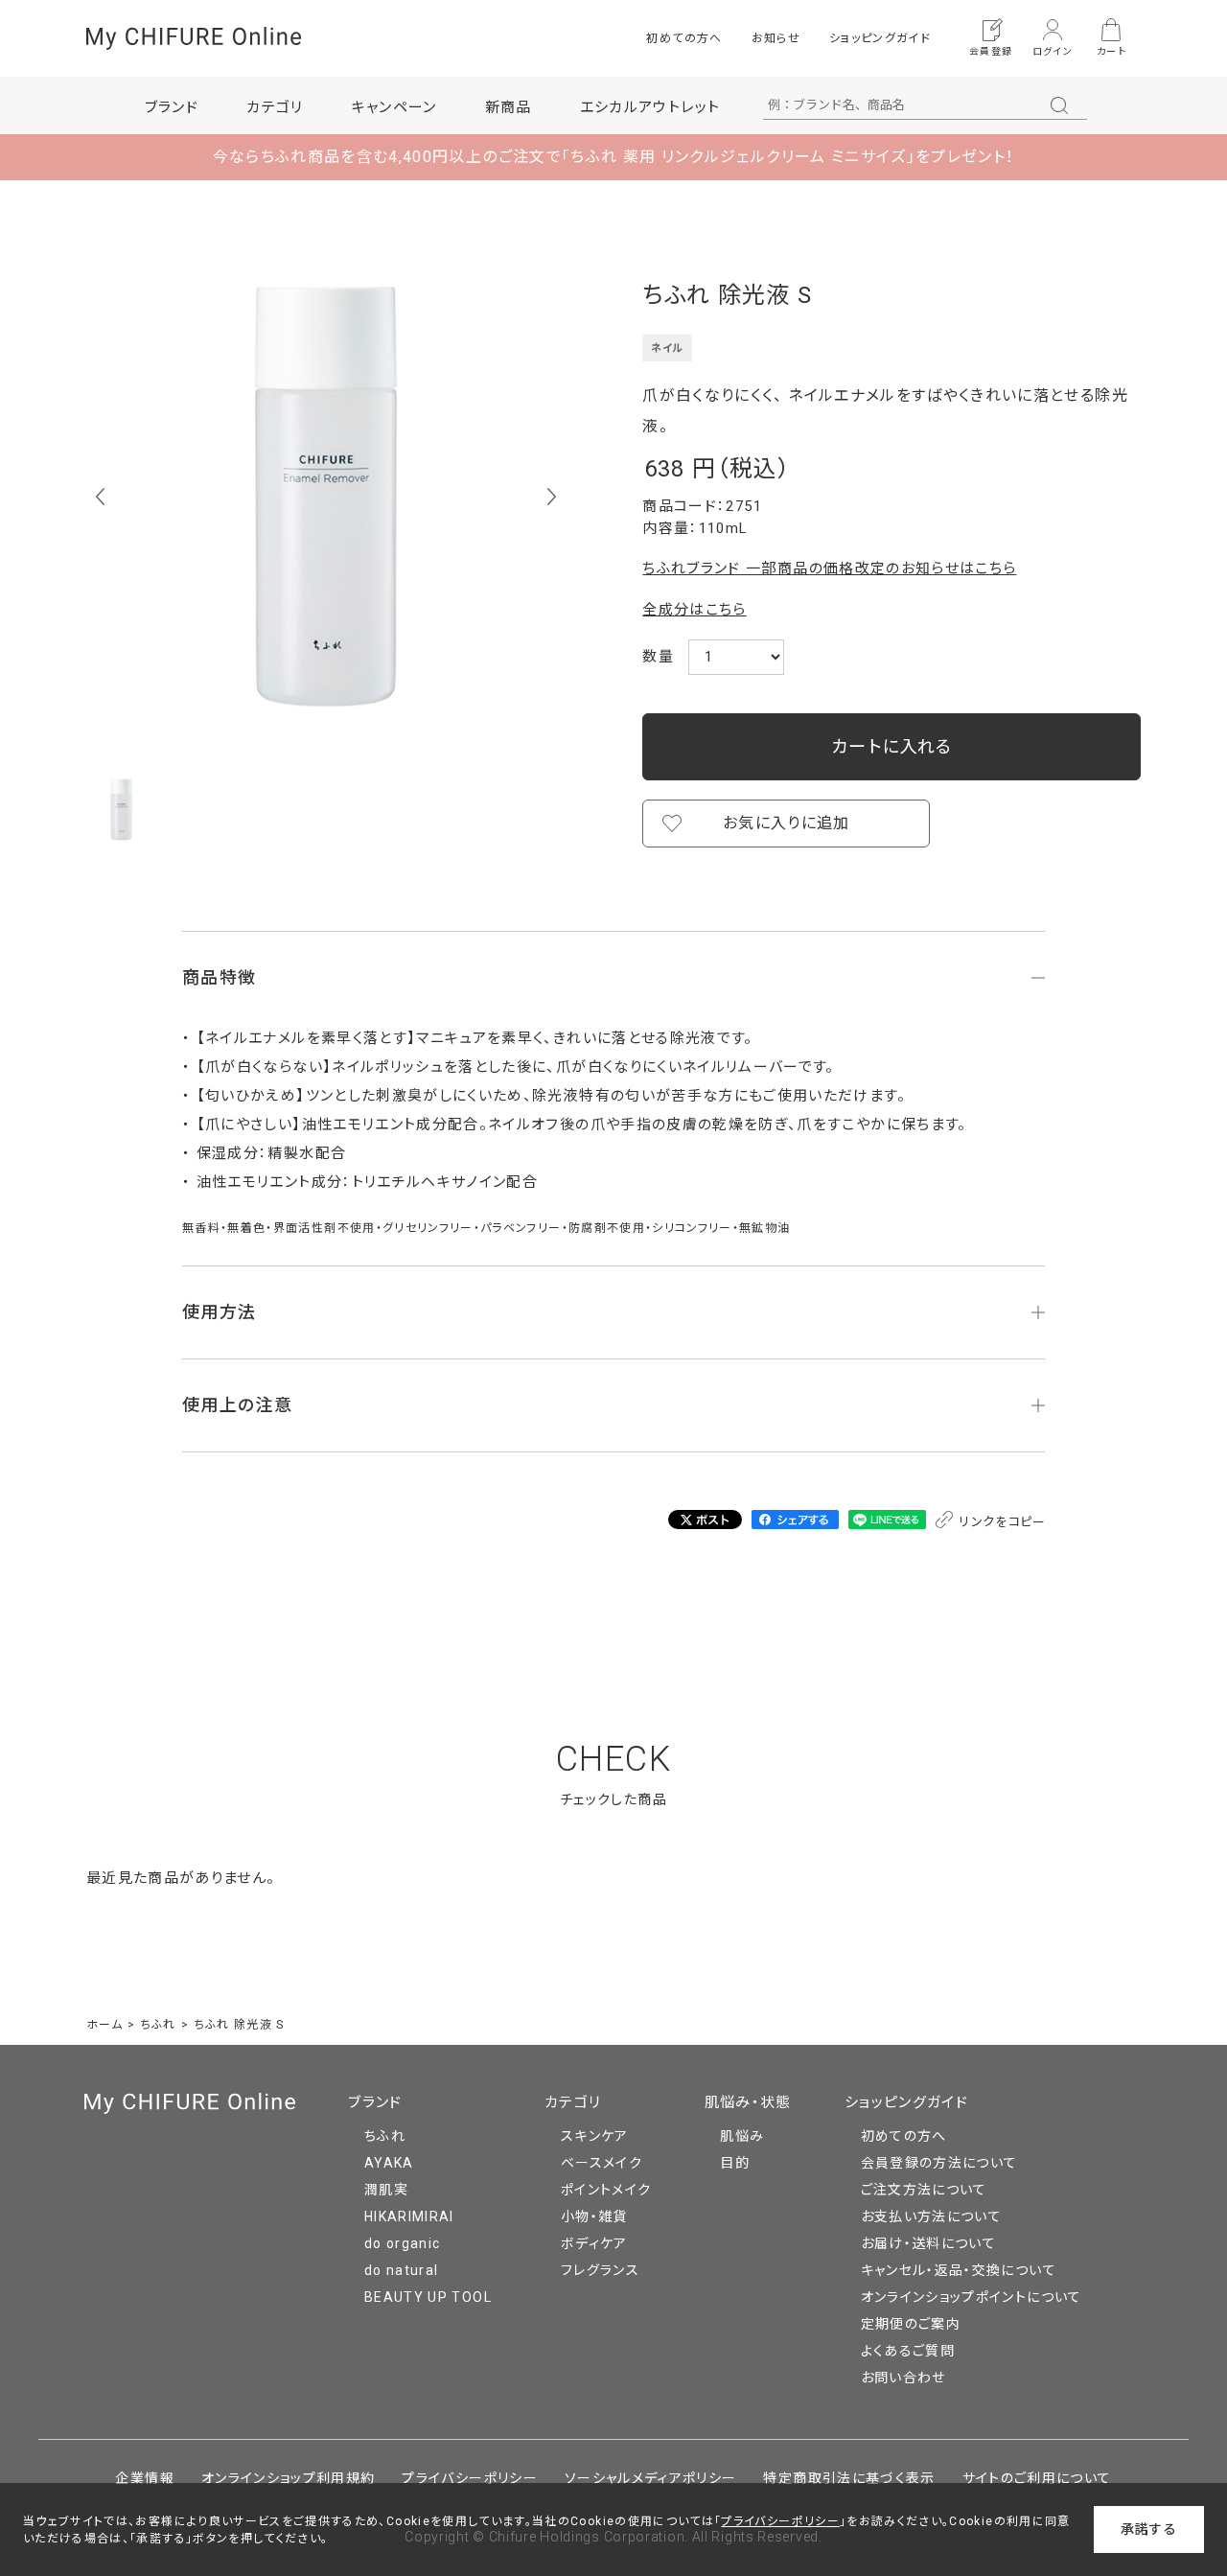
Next (552, 497)
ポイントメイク (606, 2190)
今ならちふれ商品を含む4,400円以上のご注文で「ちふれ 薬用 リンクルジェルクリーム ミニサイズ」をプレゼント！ (614, 157)
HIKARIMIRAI (409, 2216)
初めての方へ (684, 38)
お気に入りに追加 (787, 823)
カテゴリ (573, 2102)
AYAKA (389, 2163)
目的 (735, 2163)
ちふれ (385, 2136)
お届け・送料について (929, 2243)
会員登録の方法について (939, 2163)
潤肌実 (386, 2190)
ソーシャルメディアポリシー (651, 2478)
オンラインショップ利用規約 (289, 2478)
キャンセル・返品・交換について (959, 2270)
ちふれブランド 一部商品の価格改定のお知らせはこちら (829, 569)
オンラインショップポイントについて (972, 2297)
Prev (100, 497)
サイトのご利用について (1037, 2478)
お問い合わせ (903, 2378)
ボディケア (594, 2243)
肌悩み (742, 2136)
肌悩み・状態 (748, 2102)
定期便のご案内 (911, 2324)
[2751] (121, 810)
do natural (402, 2270)
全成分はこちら (694, 610)
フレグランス (600, 2270)
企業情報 (144, 2478)
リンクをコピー (1001, 1522)
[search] (1059, 105)
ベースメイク (602, 2163)
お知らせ (776, 38)
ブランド (375, 2102)
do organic (403, 2243)
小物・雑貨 (594, 2216)
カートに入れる (891, 746)
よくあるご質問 (908, 2351)
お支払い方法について (932, 2216)
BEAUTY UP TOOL (428, 2297)
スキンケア (595, 2136)
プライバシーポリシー (470, 2478)
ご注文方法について (924, 2190)
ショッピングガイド (880, 38)
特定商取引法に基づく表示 (849, 2478)
